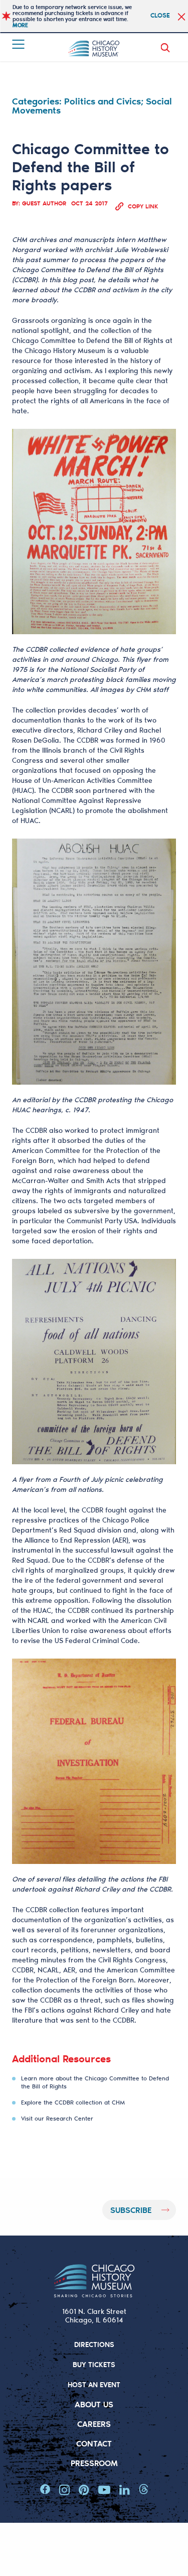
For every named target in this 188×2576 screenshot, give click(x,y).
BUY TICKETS (94, 2364)
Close (160, 15)
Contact (94, 2443)
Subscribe (131, 2210)
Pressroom (94, 2463)
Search (167, 48)
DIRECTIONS (94, 2344)
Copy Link (143, 206)
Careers (94, 2424)
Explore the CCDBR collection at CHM (73, 2102)
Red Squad (77, 1530)
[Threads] (144, 2490)
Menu (19, 44)
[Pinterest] (84, 2490)
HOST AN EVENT (94, 2384)
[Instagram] (64, 2490)
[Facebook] (45, 2490)
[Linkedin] (125, 2490)
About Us (94, 2404)
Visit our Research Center (57, 2118)
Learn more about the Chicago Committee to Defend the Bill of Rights (95, 2082)
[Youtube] (104, 2490)
